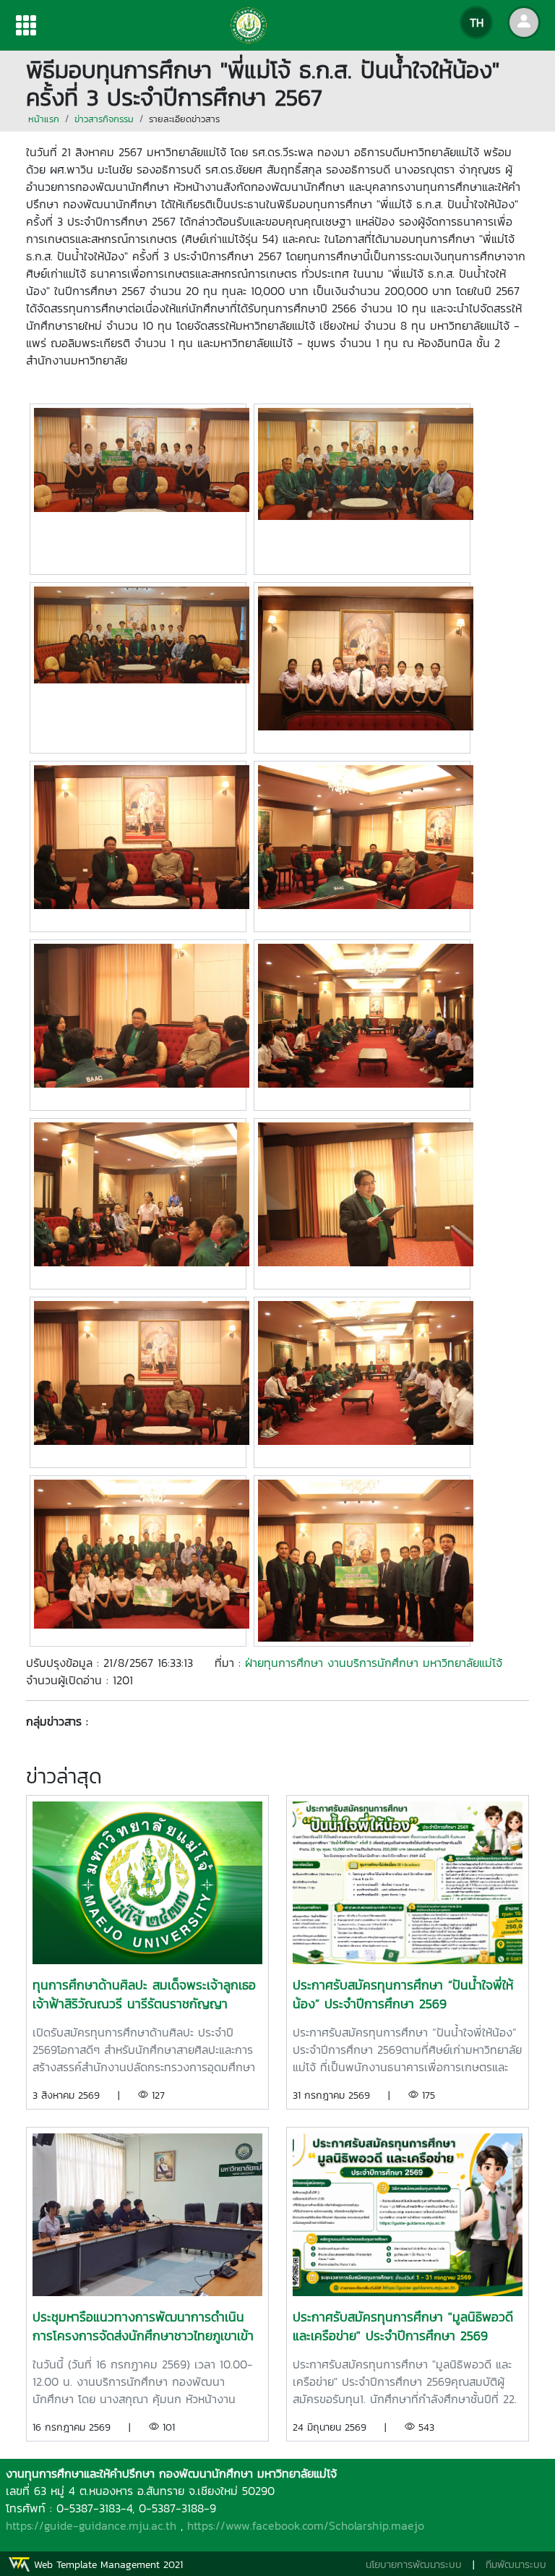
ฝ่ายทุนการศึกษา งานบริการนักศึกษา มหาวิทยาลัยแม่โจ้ (374, 1663)
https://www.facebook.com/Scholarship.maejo (306, 2525)
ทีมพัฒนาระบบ (516, 2565)
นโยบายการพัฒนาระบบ (414, 2565)
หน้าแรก (44, 119)
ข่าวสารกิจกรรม (104, 119)
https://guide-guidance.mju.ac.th (91, 2525)
